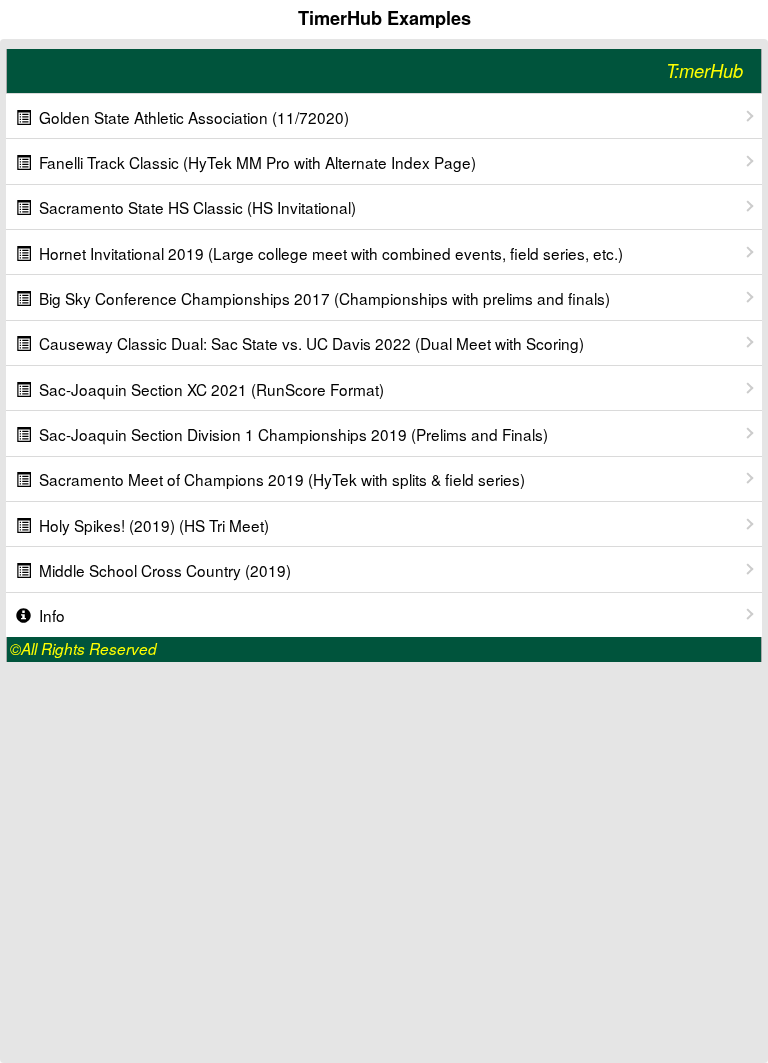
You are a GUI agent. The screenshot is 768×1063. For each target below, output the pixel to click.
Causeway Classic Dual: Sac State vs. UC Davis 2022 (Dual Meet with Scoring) (311, 343)
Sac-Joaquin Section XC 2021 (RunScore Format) (211, 389)
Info (52, 615)
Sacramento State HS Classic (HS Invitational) (197, 207)
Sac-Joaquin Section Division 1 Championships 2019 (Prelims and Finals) (293, 434)
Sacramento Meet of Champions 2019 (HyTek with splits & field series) (282, 479)
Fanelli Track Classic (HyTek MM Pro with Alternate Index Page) (257, 162)
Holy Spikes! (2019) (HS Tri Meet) (154, 525)
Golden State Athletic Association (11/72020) (194, 117)
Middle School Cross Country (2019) (165, 570)
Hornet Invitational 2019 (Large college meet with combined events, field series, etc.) (331, 253)
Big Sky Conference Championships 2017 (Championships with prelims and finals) (324, 298)
